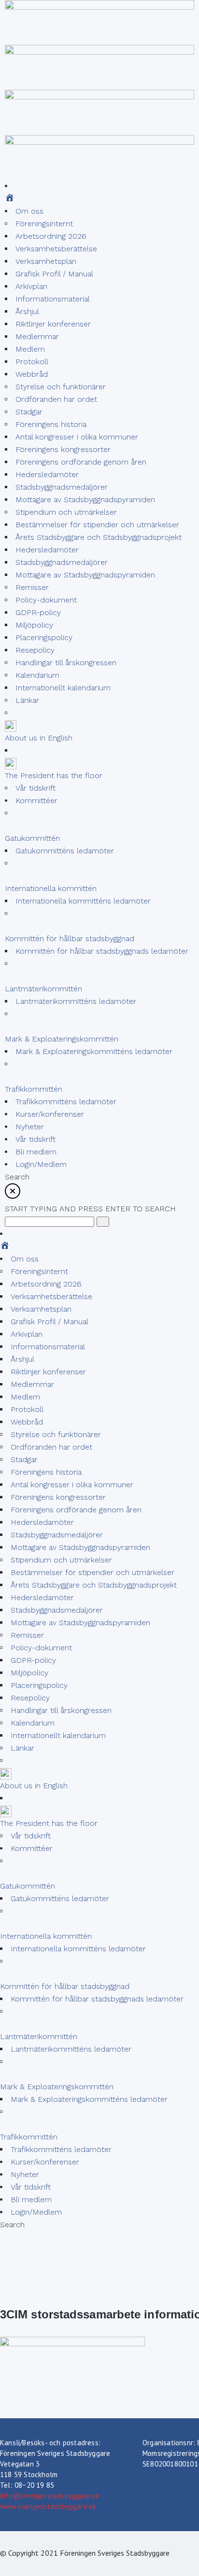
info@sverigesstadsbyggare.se (50, 2496)
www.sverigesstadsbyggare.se (48, 2506)
